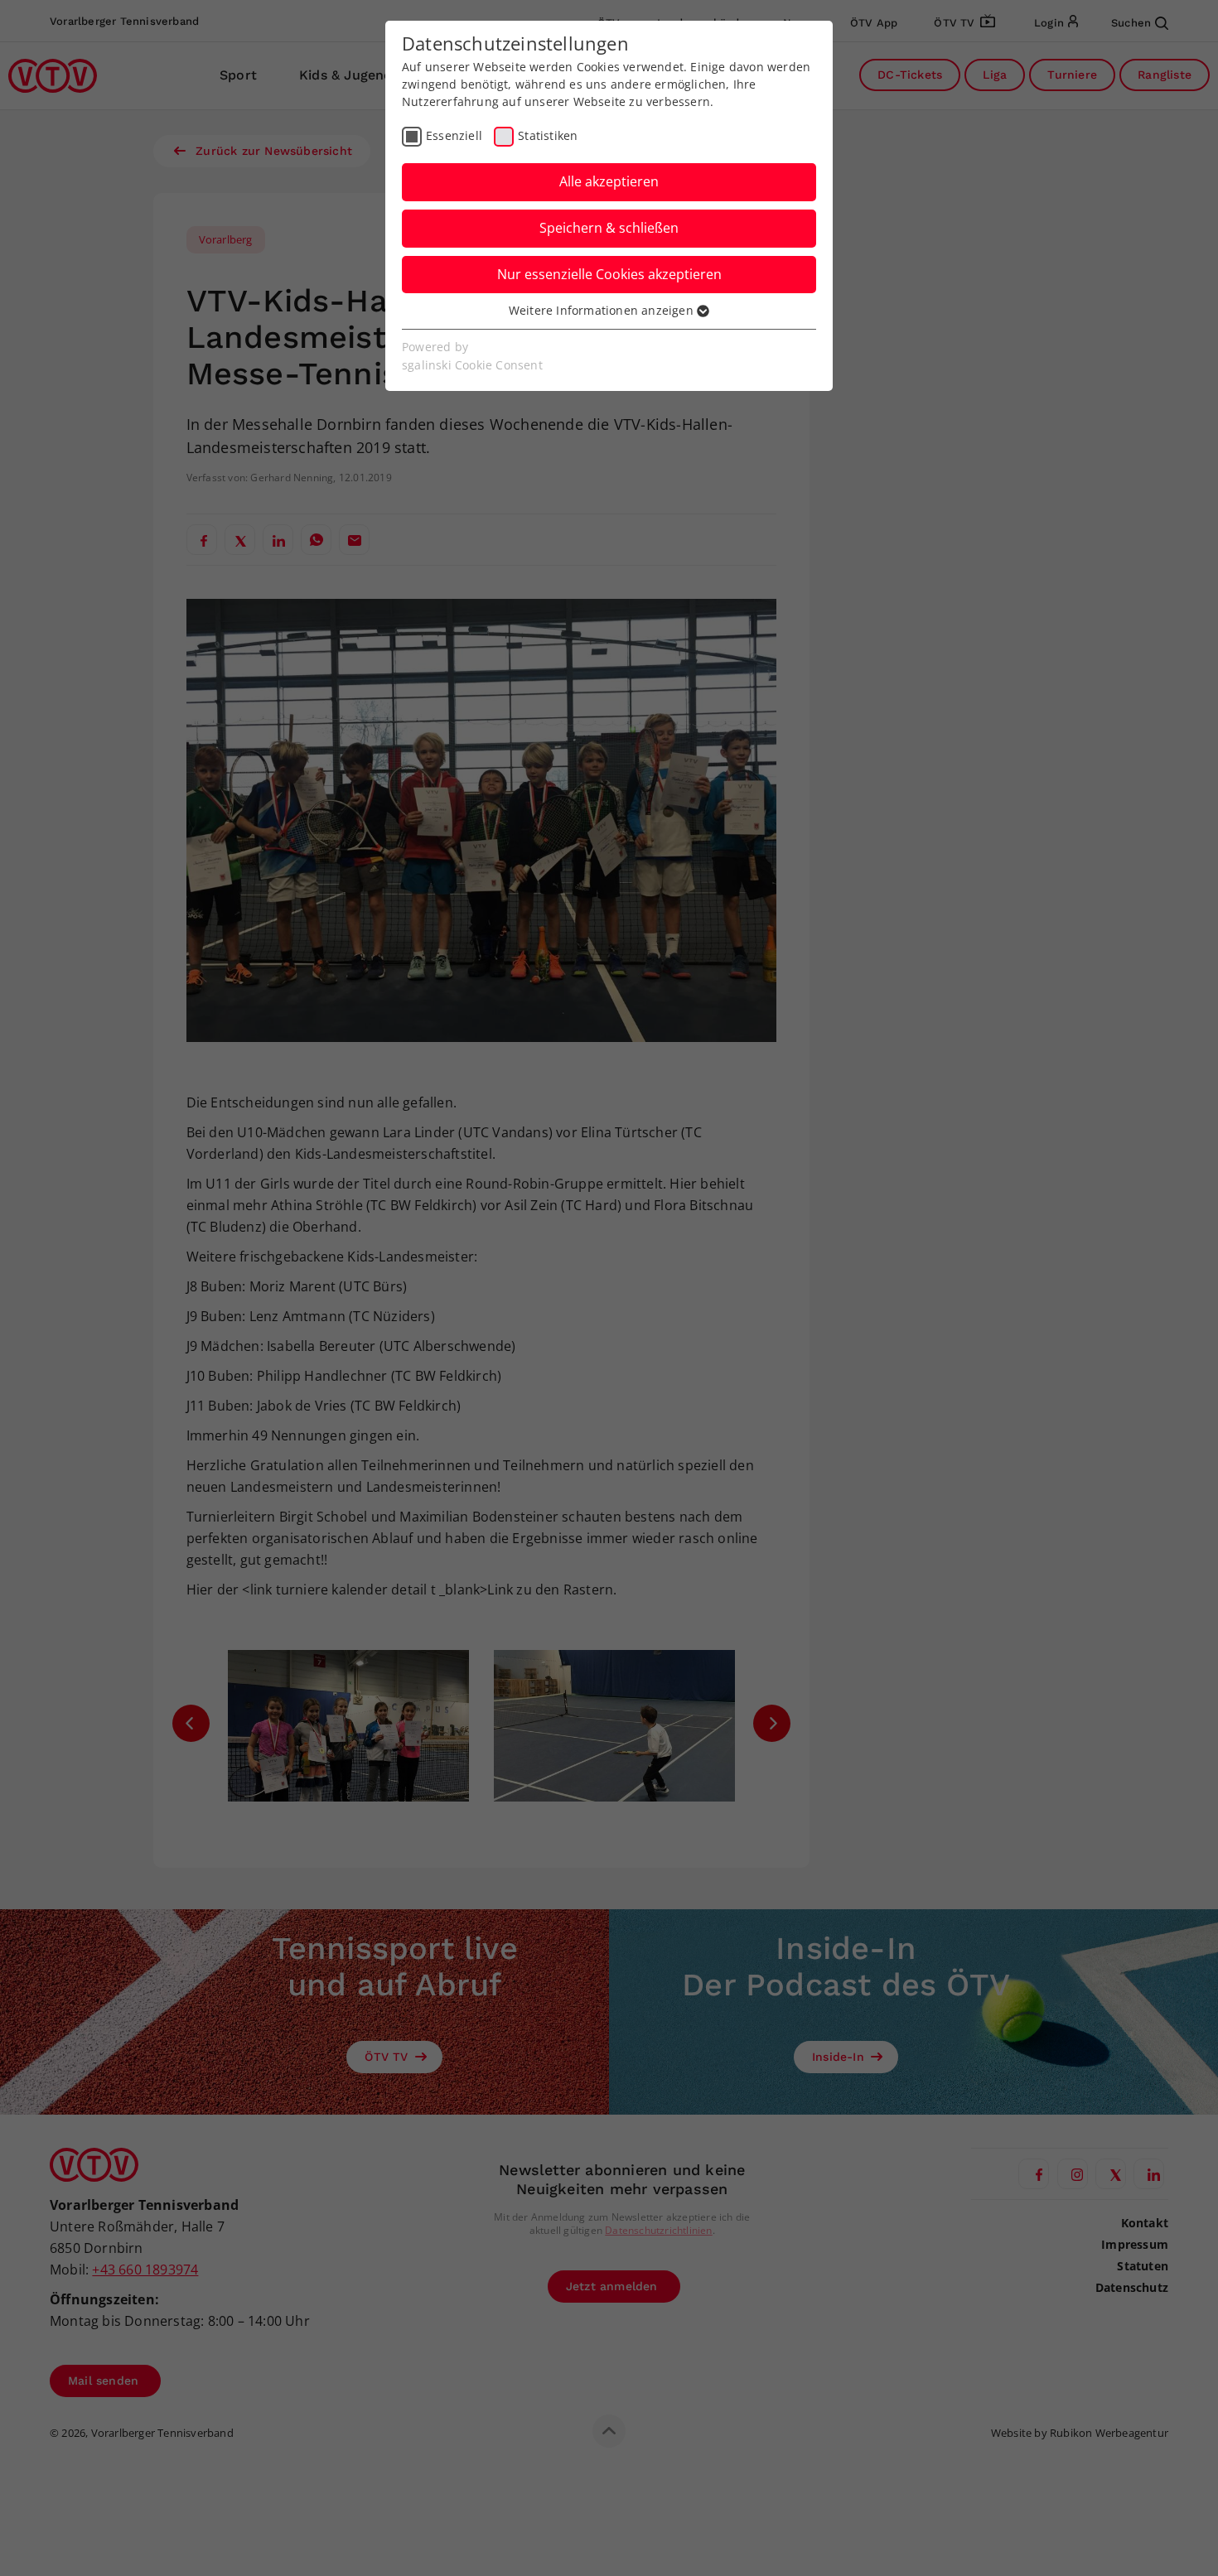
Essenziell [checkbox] (454, 135)
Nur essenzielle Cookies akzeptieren (609, 274)
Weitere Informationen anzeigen (603, 310)
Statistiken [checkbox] (548, 135)
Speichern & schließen (609, 228)
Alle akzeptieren (609, 181)
